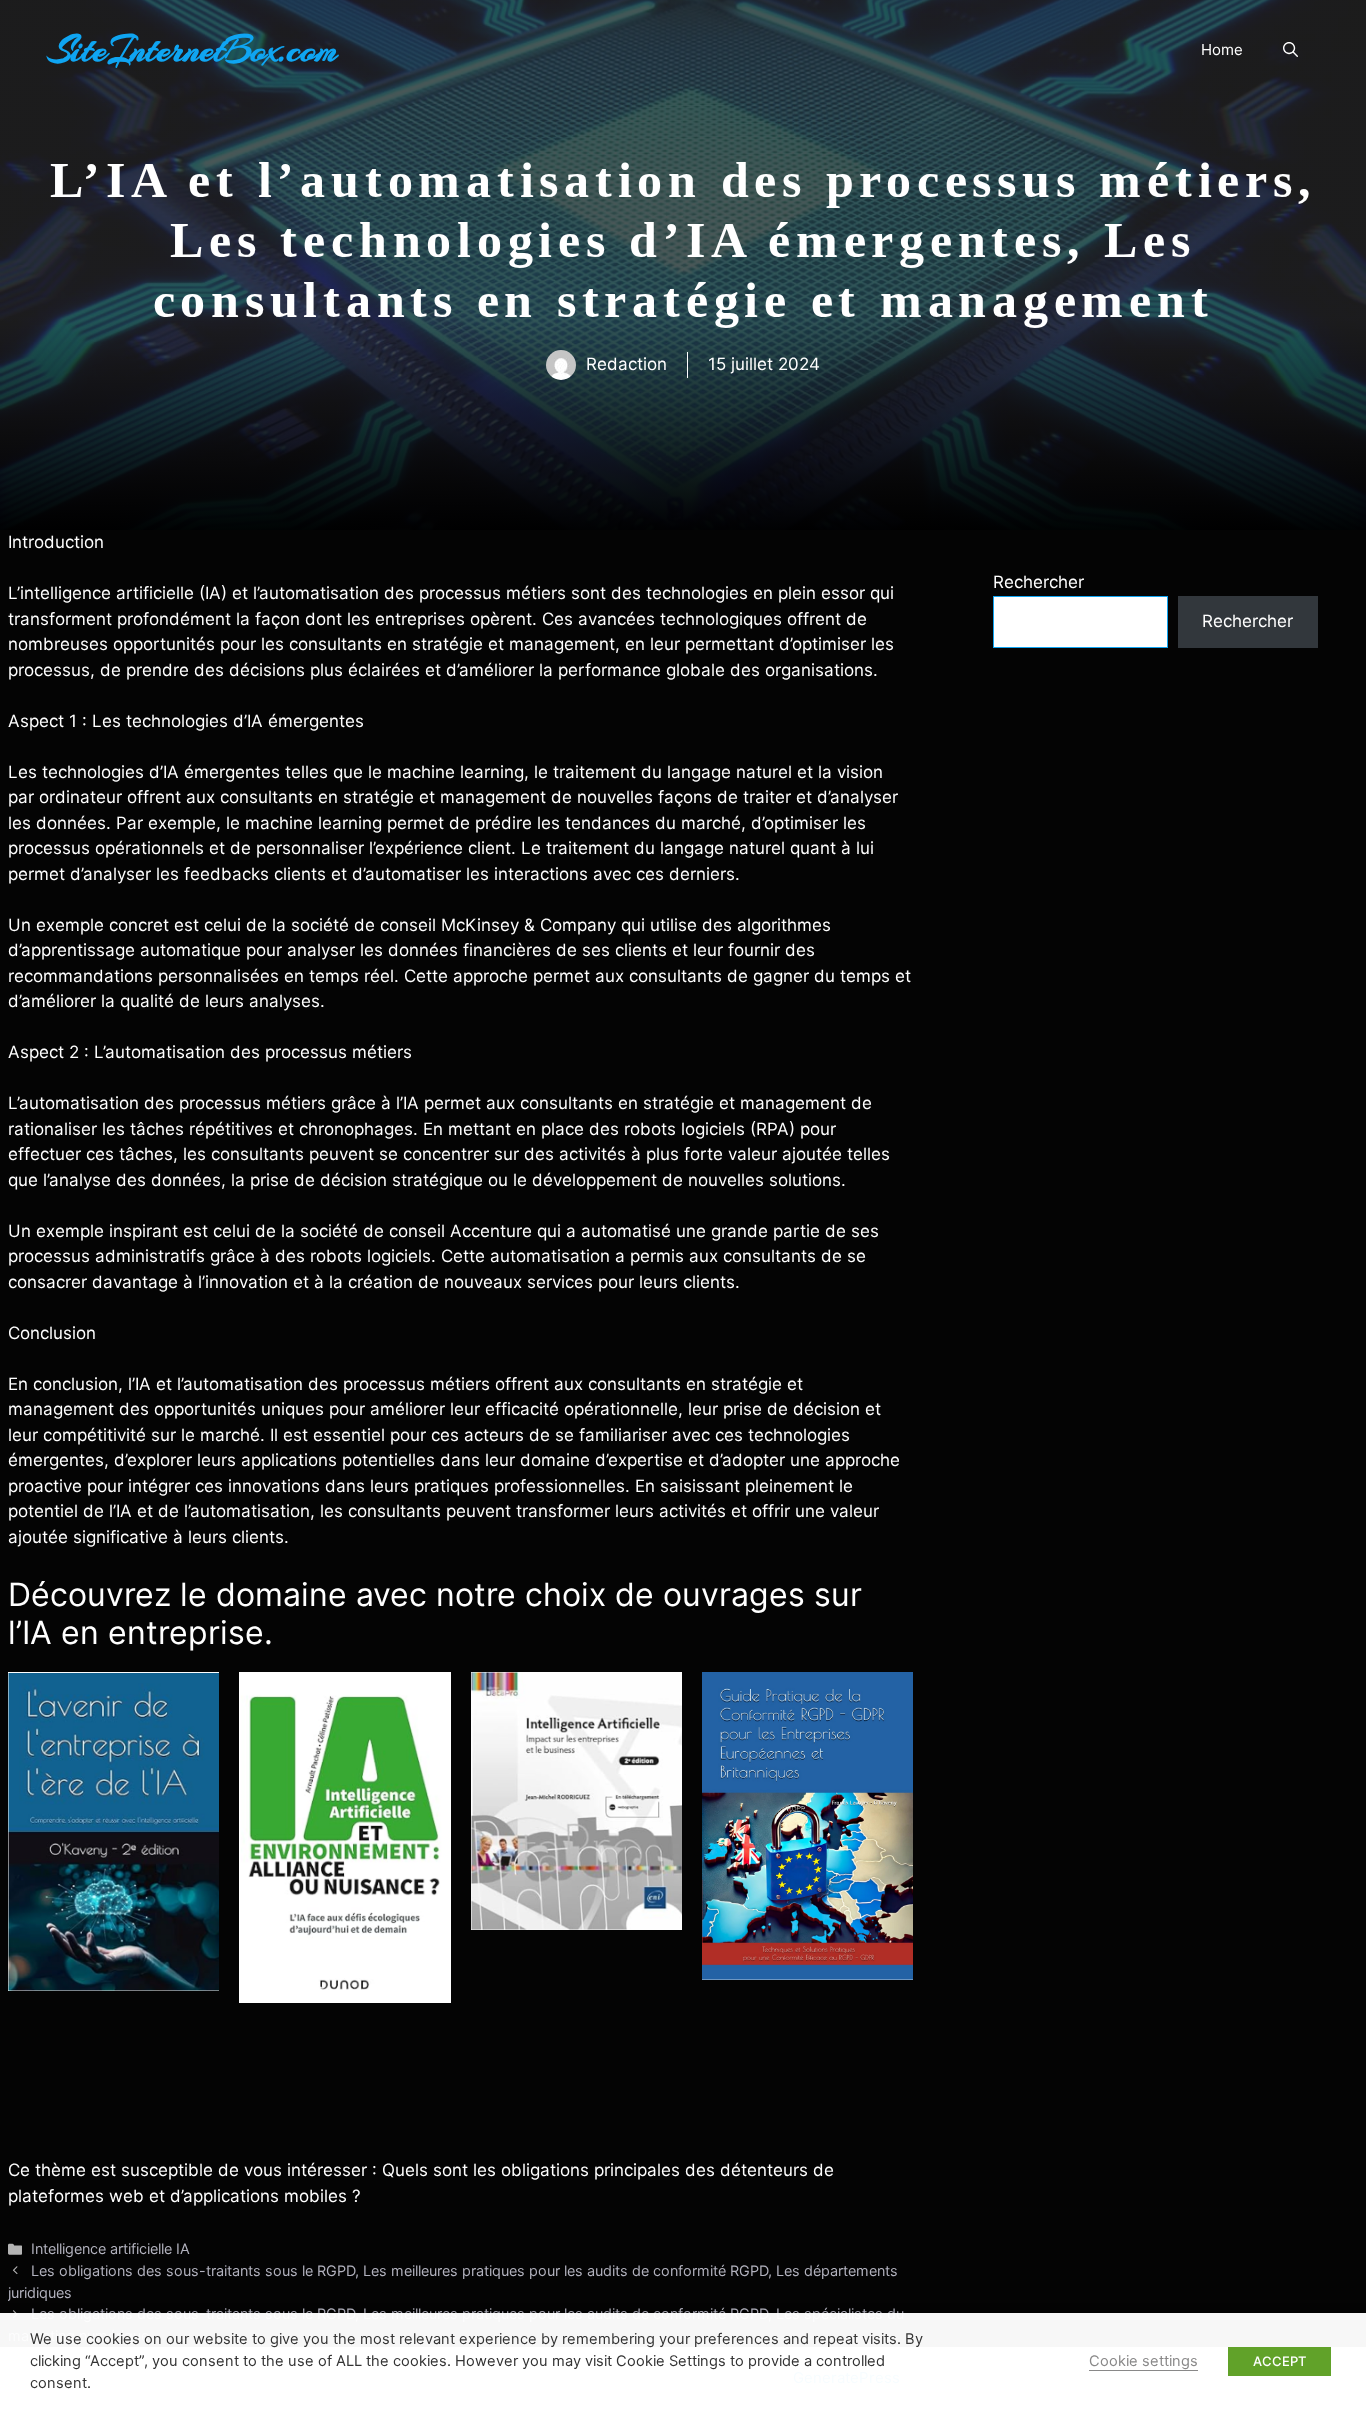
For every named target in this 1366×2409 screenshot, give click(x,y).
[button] (1290, 50)
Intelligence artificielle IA (110, 2248)
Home (1222, 49)
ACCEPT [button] (1279, 2361)
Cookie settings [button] (1143, 2361)
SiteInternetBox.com (193, 50)
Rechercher (1038, 582)
